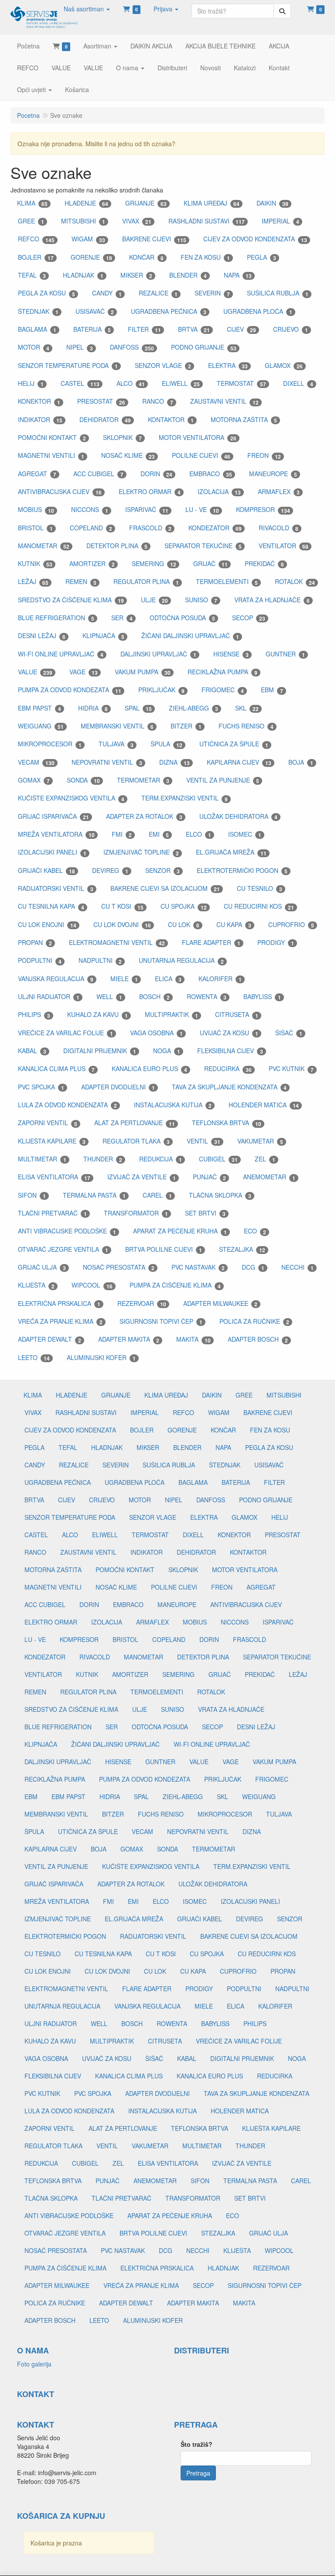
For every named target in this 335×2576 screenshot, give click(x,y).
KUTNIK (35, 564)
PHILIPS (34, 1015)
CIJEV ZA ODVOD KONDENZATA (255, 239)
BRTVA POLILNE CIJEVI (164, 1249)
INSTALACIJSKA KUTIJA (173, 1105)
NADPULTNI (100, 960)
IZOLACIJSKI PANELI (52, 852)
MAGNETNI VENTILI (51, 455)
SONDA (83, 780)
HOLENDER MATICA (264, 1105)
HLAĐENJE (86, 203)
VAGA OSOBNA (156, 1033)
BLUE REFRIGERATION (56, 618)
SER (122, 618)
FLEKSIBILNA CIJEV (230, 1051)
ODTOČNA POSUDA (182, 618)
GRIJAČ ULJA (42, 1267)
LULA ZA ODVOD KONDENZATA (67, 1105)
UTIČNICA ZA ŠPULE (234, 744)
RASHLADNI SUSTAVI (207, 221)
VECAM (36, 762)
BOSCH (154, 997)
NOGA (167, 1051)
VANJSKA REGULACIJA (56, 979)
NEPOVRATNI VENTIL (107, 762)
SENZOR (162, 871)
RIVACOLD (279, 528)
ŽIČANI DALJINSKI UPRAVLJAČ (190, 636)
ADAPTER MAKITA (129, 1339)
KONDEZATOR (215, 528)
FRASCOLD (150, 528)
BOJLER (36, 257)
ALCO (131, 383)
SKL (247, 708)
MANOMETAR (44, 546)
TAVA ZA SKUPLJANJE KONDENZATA (229, 1087)
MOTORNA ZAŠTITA (244, 420)
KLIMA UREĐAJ (212, 203)
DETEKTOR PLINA (117, 546)
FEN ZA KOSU (205, 257)
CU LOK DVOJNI (122, 925)
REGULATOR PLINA (146, 582)
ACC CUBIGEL (98, 474)
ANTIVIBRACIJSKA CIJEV (60, 492)
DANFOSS (132, 347)
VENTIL (203, 1141)
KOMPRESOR (263, 510)
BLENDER (188, 275)
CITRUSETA (237, 1015)
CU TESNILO (260, 888)
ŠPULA (166, 744)
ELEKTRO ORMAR (150, 492)
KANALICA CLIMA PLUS (56, 1069)
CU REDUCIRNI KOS (259, 906)
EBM (272, 690)
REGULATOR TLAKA (136, 1141)
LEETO (34, 1358)
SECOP (249, 618)
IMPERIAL (280, 221)
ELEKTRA (228, 366)
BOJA (301, 762)
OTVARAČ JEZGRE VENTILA (63, 1249)
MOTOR (34, 347)
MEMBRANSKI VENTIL (117, 726)
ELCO (198, 834)
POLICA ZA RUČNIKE (254, 1321)
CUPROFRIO (291, 925)
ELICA (168, 979)
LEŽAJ (33, 582)
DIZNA (174, 762)
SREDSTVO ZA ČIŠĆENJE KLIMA (71, 600)
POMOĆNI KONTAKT (52, 438)
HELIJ (31, 383)
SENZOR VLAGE (163, 366)
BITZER (186, 726)
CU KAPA (234, 925)
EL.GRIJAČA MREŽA (231, 852)
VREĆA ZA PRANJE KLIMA (60, 1321)
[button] (87, 9)
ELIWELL (181, 383)
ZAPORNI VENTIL (48, 1123)
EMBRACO (211, 474)
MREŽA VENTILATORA (56, 834)
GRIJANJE (146, 203)
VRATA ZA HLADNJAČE (272, 600)
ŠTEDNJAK (38, 311)
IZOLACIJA (219, 492)
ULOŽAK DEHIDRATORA (238, 816)
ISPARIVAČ (147, 510)
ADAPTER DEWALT (50, 1339)
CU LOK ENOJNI (47, 925)
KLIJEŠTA (36, 1285)
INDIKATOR (40, 420)
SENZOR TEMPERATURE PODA (68, 366)
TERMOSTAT (241, 383)
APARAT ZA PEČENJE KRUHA (180, 1231)
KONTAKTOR (171, 420)
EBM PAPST (39, 708)
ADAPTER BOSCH (258, 1339)
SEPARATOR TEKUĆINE (203, 546)
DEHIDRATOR (105, 420)
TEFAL (32, 275)
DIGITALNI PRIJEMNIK (100, 1051)
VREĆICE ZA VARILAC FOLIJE (65, 1033)
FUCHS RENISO (246, 726)
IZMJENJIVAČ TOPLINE (141, 852)
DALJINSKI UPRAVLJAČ (158, 654)
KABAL (32, 1051)
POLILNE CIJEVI (201, 455)
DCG (253, 1267)
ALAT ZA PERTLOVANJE (135, 1123)
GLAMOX (284, 366)
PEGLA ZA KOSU (46, 293)
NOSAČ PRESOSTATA (119, 1267)
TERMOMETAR (143, 780)
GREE (31, 221)
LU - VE (202, 510)
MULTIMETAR (42, 1159)
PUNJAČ (209, 1177)
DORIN (156, 474)
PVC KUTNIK (291, 1069)
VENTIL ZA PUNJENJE (223, 780)
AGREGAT (37, 474)
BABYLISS (262, 997)
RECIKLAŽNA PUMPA (222, 672)
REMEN (81, 582)
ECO (255, 1231)
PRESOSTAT (101, 401)
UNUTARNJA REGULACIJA (181, 960)
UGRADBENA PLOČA (258, 311)
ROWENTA (207, 997)
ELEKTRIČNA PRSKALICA (59, 1303)
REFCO (36, 239)
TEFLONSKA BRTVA (227, 1123)
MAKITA (193, 1339)
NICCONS (90, 510)
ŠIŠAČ (289, 1033)
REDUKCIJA (161, 1159)
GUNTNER (285, 654)
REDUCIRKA (228, 1069)
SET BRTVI (205, 1213)
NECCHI (297, 1267)
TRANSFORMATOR (136, 1213)
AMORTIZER (92, 564)
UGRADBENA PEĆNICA (169, 311)
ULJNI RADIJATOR (49, 997)
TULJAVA (116, 744)
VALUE (35, 672)
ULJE (154, 600)
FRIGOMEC (223, 690)
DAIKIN (272, 203)
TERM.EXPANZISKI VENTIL (185, 798)
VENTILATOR (284, 546)
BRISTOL (35, 528)
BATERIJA (92, 329)
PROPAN (35, 943)
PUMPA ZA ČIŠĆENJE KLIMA (175, 1285)
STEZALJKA (242, 1249)
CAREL (157, 1195)
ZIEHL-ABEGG (193, 708)
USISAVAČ (95, 311)
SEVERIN (212, 293)
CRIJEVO (291, 329)
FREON (264, 455)
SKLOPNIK (122, 438)
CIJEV (241, 329)
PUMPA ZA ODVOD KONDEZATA (70, 690)
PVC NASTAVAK (198, 1267)
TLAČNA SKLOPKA (220, 1195)
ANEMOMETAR (269, 1177)
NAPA (238, 275)
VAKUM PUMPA (143, 672)
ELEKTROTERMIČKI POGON (242, 871)
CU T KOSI (122, 906)
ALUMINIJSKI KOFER (101, 1358)
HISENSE (231, 654)
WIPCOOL (92, 1285)
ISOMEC (245, 834)
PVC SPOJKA (41, 1087)
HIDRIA (93, 708)
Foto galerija (34, 2364)
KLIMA (32, 203)
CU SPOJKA (184, 906)
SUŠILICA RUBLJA (278, 293)
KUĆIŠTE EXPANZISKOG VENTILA (71, 798)
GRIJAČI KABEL (46, 871)
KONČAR (146, 257)
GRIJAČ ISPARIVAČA (53, 816)
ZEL (265, 1159)
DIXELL (298, 383)
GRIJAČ (210, 564)
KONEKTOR (39, 401)
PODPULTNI (40, 960)
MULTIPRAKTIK (171, 1015)
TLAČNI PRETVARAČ (52, 1213)
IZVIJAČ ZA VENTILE (142, 1177)
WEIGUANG (41, 726)
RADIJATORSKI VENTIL (56, 888)
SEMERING (154, 564)
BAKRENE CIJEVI (154, 239)
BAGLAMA (37, 329)
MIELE (124, 979)
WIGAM (88, 239)
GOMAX (34, 780)
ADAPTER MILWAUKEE (220, 1303)
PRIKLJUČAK (161, 690)
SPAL (138, 708)
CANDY (107, 293)
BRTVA (194, 329)
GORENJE (91, 257)
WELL (109, 997)
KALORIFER (220, 979)
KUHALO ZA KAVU (97, 1015)
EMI (159, 834)
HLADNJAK (83, 275)
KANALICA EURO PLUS (149, 1069)
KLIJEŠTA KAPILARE (52, 1141)
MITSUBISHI (83, 221)
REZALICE (158, 293)
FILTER (144, 329)
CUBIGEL (218, 1159)
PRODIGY (276, 943)
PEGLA (262, 257)
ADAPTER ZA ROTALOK (144, 816)
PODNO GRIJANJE (204, 347)
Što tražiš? (197, 2444)
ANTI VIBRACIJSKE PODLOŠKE (67, 1231)
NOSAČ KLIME (128, 455)
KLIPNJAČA (103, 636)
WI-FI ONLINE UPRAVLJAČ (61, 654)
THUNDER (103, 1159)
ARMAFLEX (279, 492)
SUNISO (201, 600)
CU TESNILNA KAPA (51, 906)
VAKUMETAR (260, 1141)
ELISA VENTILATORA (54, 1177)
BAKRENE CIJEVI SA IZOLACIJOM (165, 888)
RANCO (158, 401)
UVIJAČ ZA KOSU (229, 1033)
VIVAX (137, 221)
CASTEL (80, 383)
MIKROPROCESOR (50, 744)
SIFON (32, 1195)
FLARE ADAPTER (211, 943)
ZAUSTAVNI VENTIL (224, 401)
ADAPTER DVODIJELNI (118, 1087)
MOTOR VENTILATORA (198, 438)
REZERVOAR (142, 1303)
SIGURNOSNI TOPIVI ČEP (161, 1321)
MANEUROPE (273, 474)
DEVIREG (110, 871)
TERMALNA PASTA (94, 1195)
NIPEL (80, 347)
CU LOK (184, 925)
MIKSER (136, 275)
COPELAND (91, 528)
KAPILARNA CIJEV (239, 762)
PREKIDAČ (264, 564)
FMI (122, 834)
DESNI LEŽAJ (42, 636)
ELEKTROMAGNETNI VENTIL (117, 943)
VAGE (84, 672)
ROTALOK (295, 582)
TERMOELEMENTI (227, 582)
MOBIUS (36, 510)
